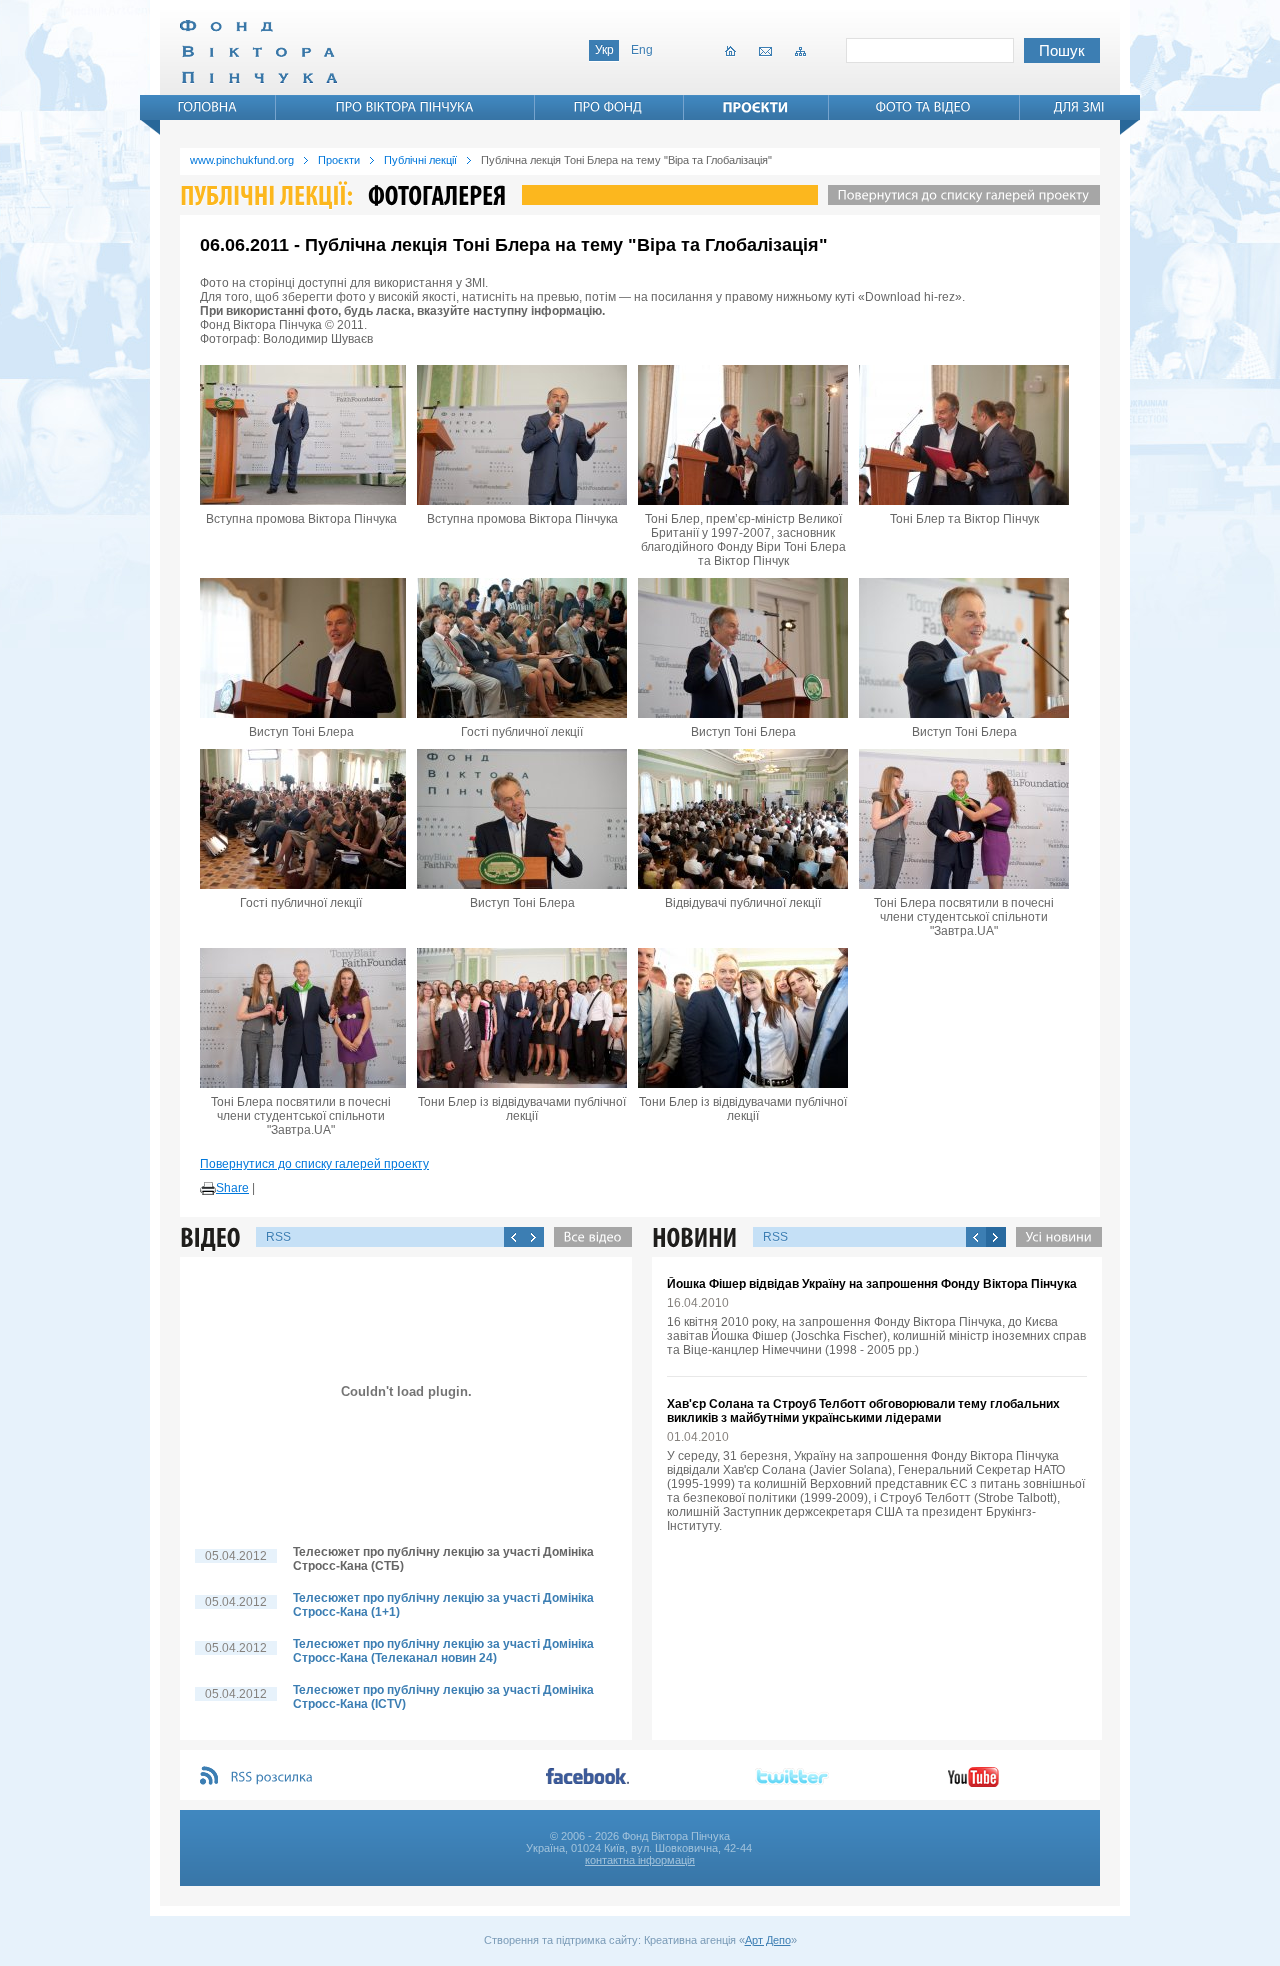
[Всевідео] (588, 1237)
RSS (278, 1237)
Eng (642, 50)
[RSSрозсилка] (272, 1777)
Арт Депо (768, 1940)
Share (232, 1188)
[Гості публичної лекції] (522, 648)
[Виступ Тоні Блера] (301, 648)
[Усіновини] (1054, 1237)
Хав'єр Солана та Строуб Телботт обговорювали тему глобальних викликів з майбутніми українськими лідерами (863, 1411)
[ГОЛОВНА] (208, 107)
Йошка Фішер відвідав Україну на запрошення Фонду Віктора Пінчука (872, 1284)
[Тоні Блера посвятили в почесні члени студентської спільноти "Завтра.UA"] (964, 819)
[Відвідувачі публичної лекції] (743, 819)
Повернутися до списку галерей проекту (314, 1164)
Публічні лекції (420, 160)
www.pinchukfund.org (242, 160)
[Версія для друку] (208, 1189)
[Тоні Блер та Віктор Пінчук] (964, 435)
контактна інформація (640, 1860)
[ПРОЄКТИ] (756, 107)
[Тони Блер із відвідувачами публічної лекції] (522, 1018)
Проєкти (339, 160)
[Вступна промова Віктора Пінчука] (301, 435)
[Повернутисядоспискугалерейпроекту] (959, 195)
